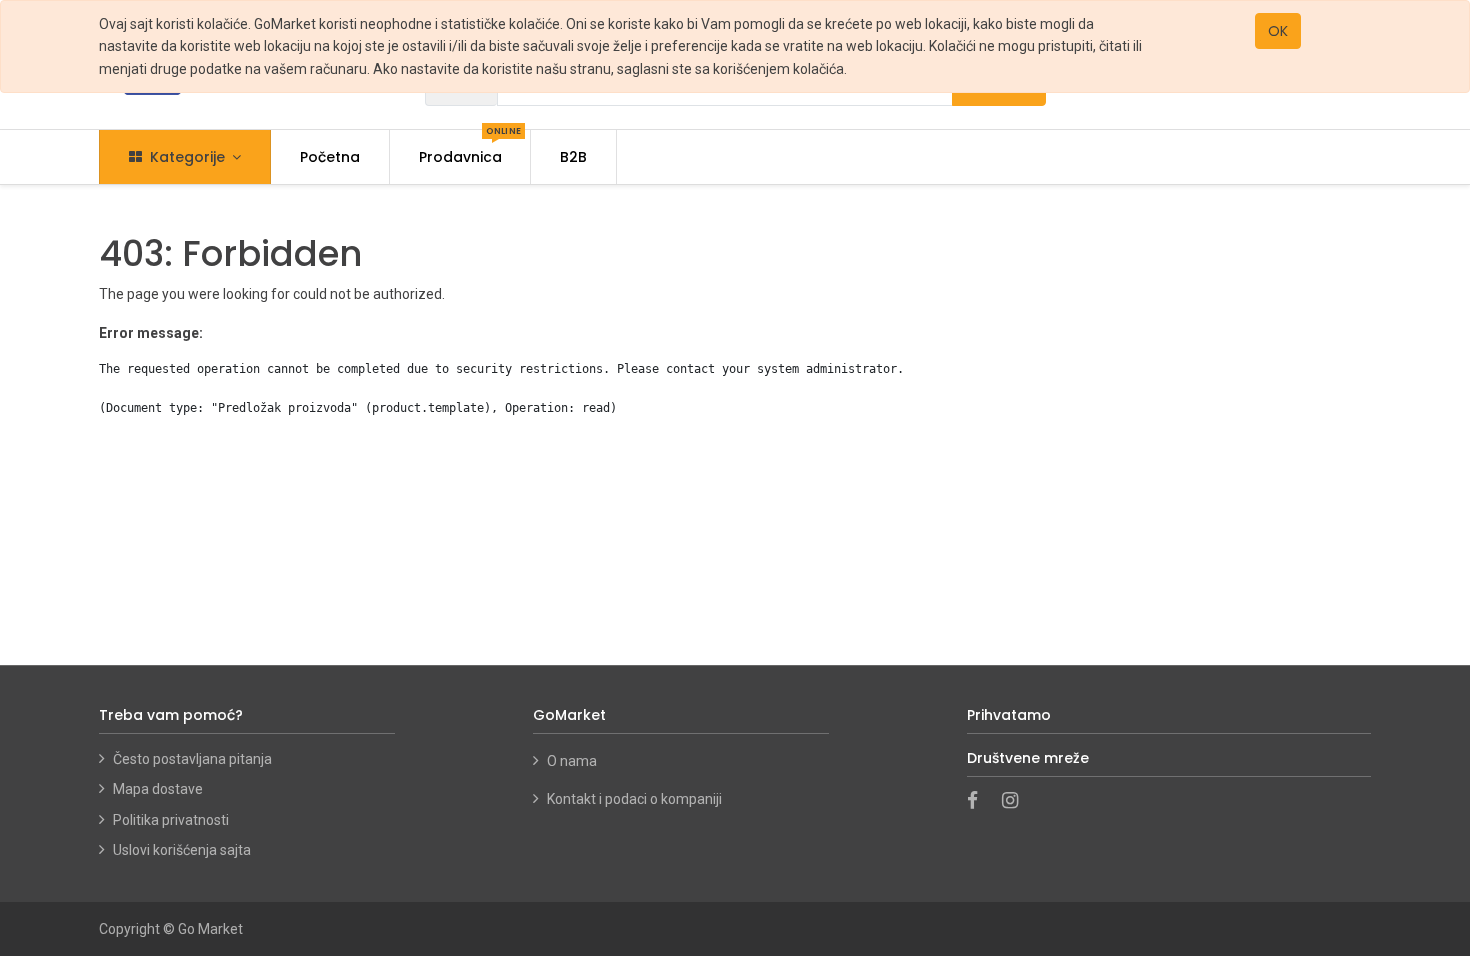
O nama (573, 761)
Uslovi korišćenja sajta (182, 850)
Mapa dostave (158, 789)
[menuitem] (330, 157)
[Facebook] (979, 802)
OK (1278, 31)
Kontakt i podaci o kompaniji (634, 799)
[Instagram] (1016, 802)
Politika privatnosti (171, 820)
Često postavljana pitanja (192, 759)
